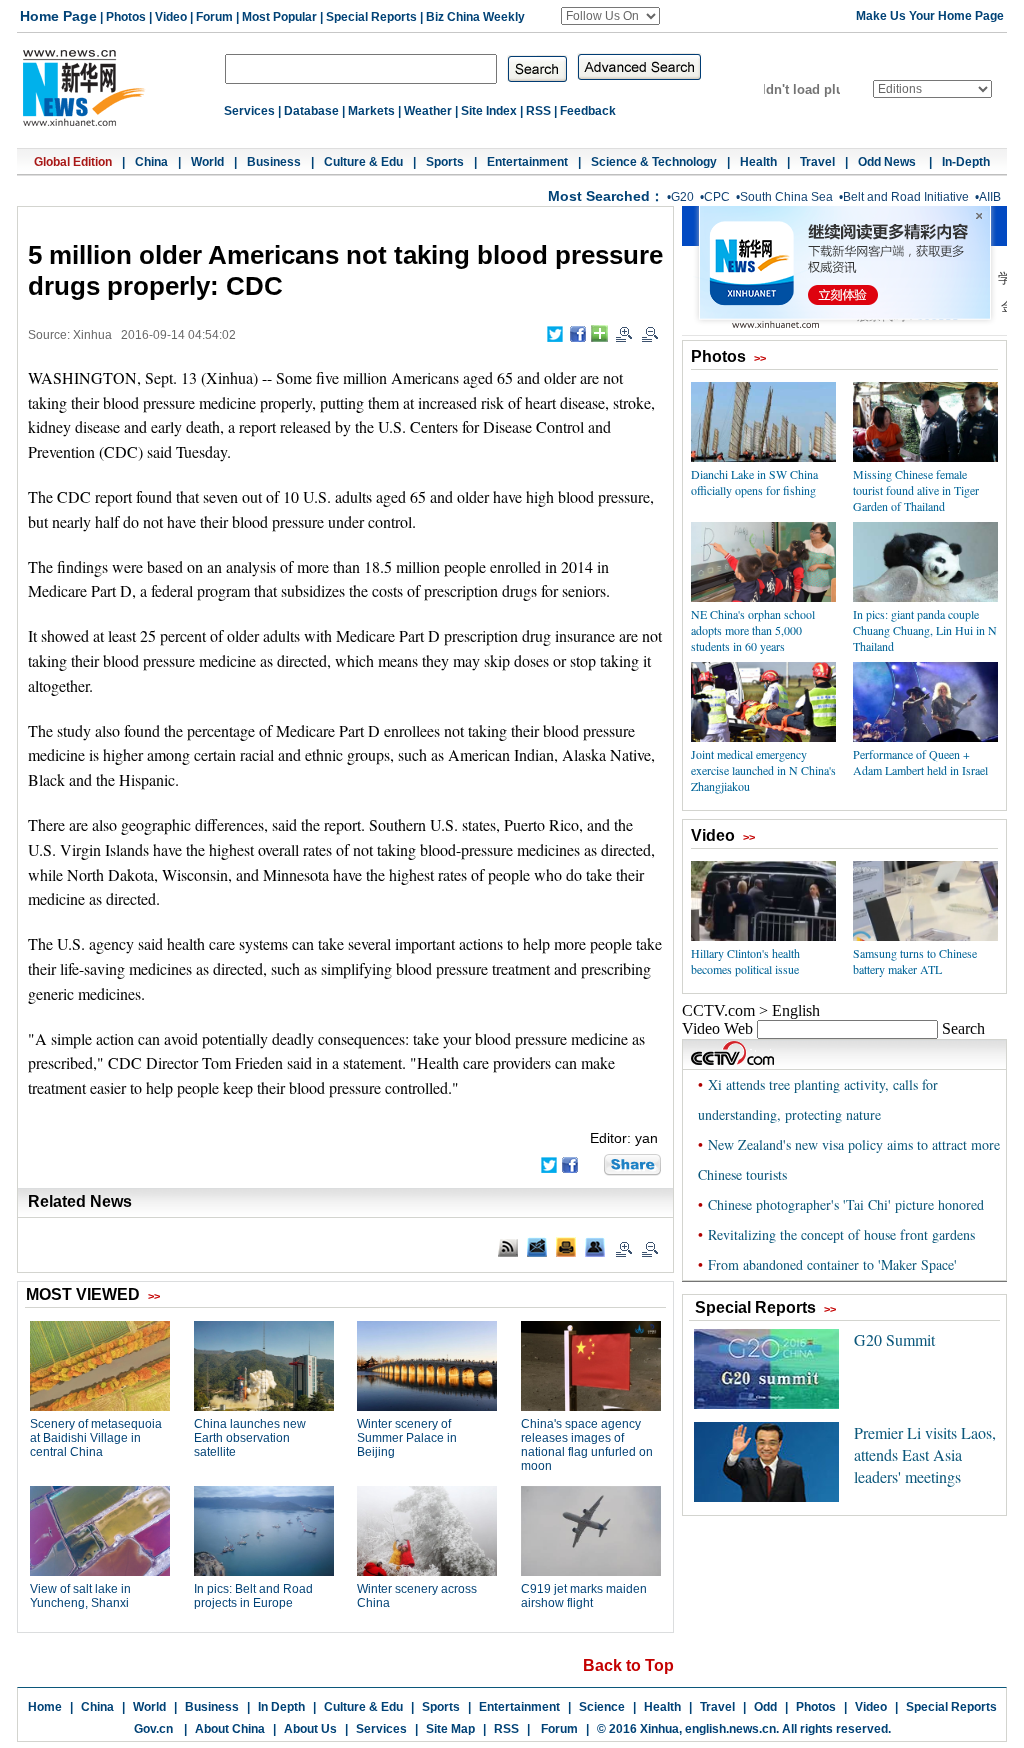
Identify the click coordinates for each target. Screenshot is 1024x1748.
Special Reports (371, 17)
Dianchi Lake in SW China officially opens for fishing (754, 482)
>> (760, 358)
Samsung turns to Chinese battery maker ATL (915, 961)
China (151, 162)
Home (45, 1707)
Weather (428, 111)
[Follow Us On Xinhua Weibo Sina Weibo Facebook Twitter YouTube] (610, 16)
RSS (538, 111)
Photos (126, 17)
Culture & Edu (363, 162)
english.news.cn (730, 1729)
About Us (310, 1729)
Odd (765, 1707)
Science (602, 1707)
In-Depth (966, 162)
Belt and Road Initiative (906, 197)
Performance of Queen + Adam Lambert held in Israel (920, 762)
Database (311, 111)
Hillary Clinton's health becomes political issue (745, 961)
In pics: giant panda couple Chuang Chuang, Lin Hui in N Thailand (925, 630)
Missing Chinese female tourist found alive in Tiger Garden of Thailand (916, 490)
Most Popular (279, 17)
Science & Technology (654, 162)
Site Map (450, 1729)
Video (171, 17)
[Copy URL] (595, 1247)
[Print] (566, 1247)
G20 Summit (894, 1339)
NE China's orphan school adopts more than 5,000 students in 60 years (753, 630)
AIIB (990, 197)
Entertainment (527, 162)
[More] (599, 333)
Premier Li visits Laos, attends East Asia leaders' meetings (925, 1454)
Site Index (489, 111)
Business (274, 162)
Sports (445, 162)
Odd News (888, 162)
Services (249, 111)
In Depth (281, 1707)
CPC (717, 197)
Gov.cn (153, 1729)
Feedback (588, 111)
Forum (214, 17)
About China (230, 1729)
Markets (371, 111)
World (207, 162)
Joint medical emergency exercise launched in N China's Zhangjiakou (763, 770)
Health (758, 162)
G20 (682, 197)
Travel (817, 162)
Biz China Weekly (475, 17)
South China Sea (786, 197)
